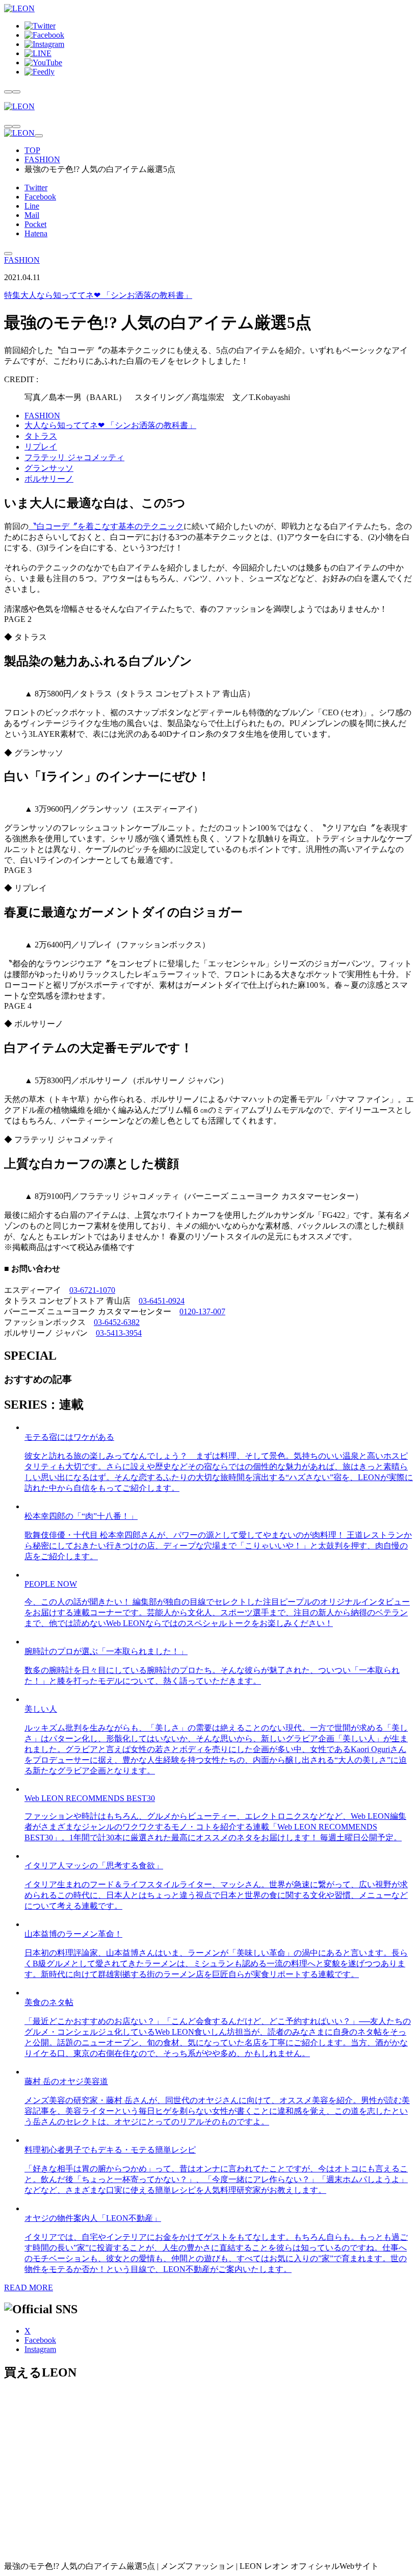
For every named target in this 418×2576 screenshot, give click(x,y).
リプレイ (41, 447)
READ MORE (29, 2287)
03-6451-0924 (162, 1301)
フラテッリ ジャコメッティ (74, 457)
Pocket (35, 224)
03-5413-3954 (119, 1333)
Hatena (36, 233)
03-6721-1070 (92, 1290)
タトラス (41, 436)
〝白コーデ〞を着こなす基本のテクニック (106, 526)
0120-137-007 (202, 1311)
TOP (32, 150)
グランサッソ (49, 468)
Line (32, 206)
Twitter (36, 187)
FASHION (42, 159)
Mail (32, 215)
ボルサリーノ (49, 479)
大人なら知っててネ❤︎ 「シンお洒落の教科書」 (98, 295)
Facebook (40, 197)
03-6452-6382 (117, 1322)
